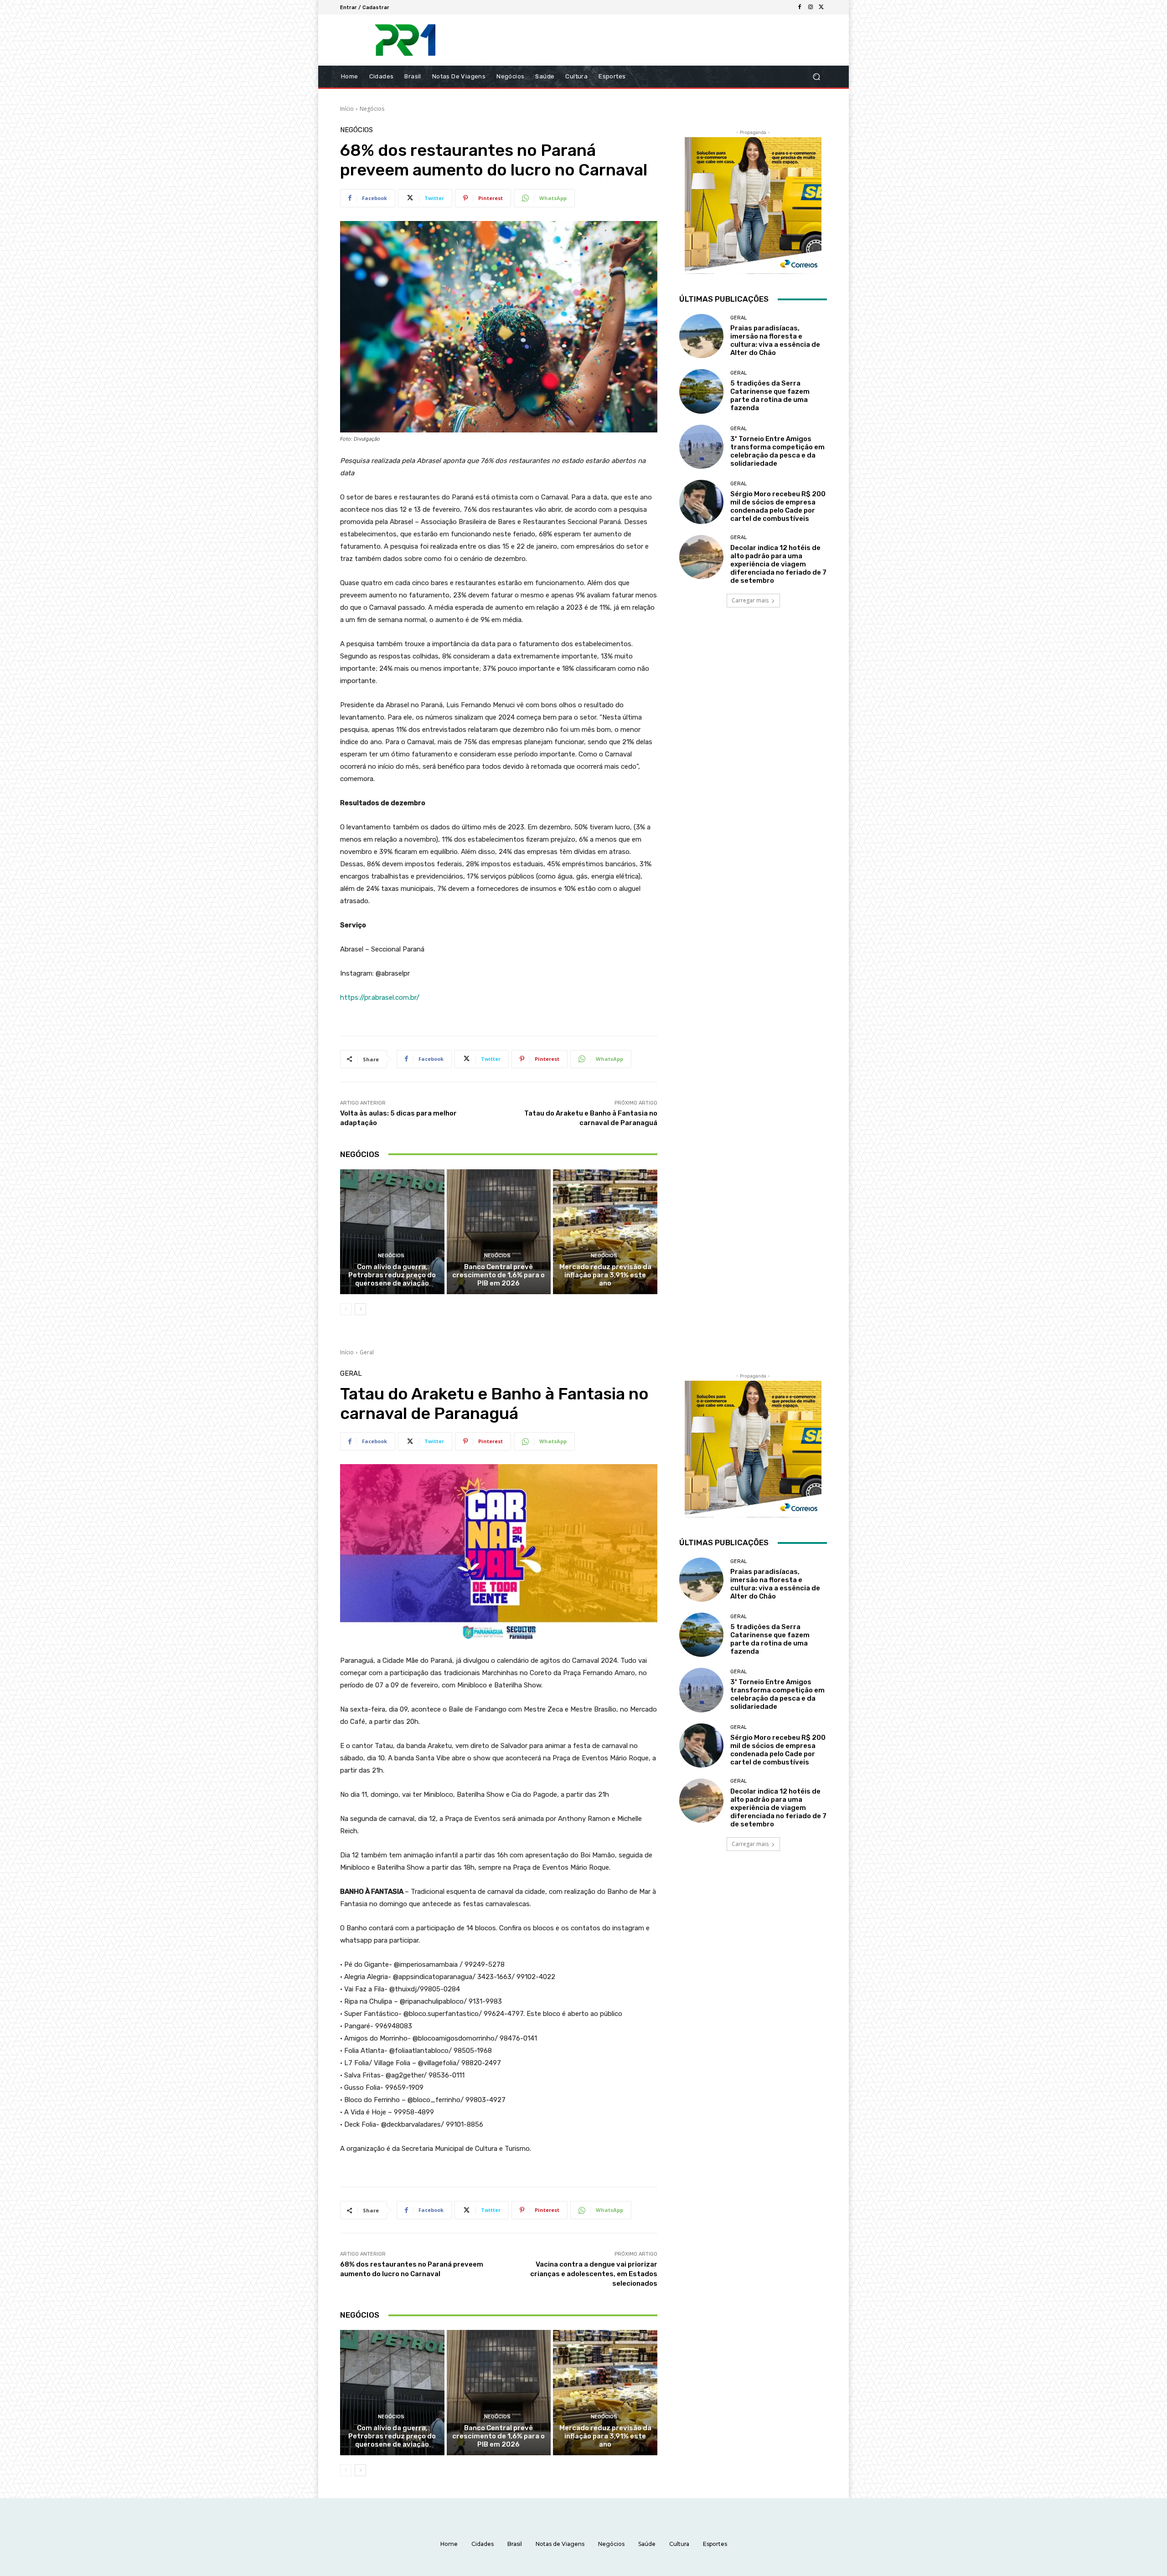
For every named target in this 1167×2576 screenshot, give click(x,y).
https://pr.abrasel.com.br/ (380, 997)
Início (347, 109)
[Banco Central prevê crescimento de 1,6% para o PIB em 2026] (499, 1232)
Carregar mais (750, 600)
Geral (738, 318)
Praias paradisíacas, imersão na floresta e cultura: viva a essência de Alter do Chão (775, 340)
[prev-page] (346, 1309)
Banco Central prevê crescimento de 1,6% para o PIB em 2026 (498, 1275)
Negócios (372, 109)
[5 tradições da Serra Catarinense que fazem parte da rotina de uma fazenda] (701, 391)
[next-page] (360, 1309)
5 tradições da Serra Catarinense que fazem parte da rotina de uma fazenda (770, 396)
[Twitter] (821, 7)
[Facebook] (800, 7)
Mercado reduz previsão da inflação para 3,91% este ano (605, 1275)
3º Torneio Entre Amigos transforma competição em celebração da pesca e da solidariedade (777, 451)
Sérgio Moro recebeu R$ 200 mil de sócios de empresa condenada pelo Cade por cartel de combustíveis (778, 506)
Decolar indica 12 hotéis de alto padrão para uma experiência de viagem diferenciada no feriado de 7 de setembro (778, 564)
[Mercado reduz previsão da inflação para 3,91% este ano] (605, 1232)
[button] (816, 77)
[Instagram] (811, 7)
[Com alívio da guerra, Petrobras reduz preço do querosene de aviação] (392, 1232)
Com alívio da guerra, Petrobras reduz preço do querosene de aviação (392, 1275)
